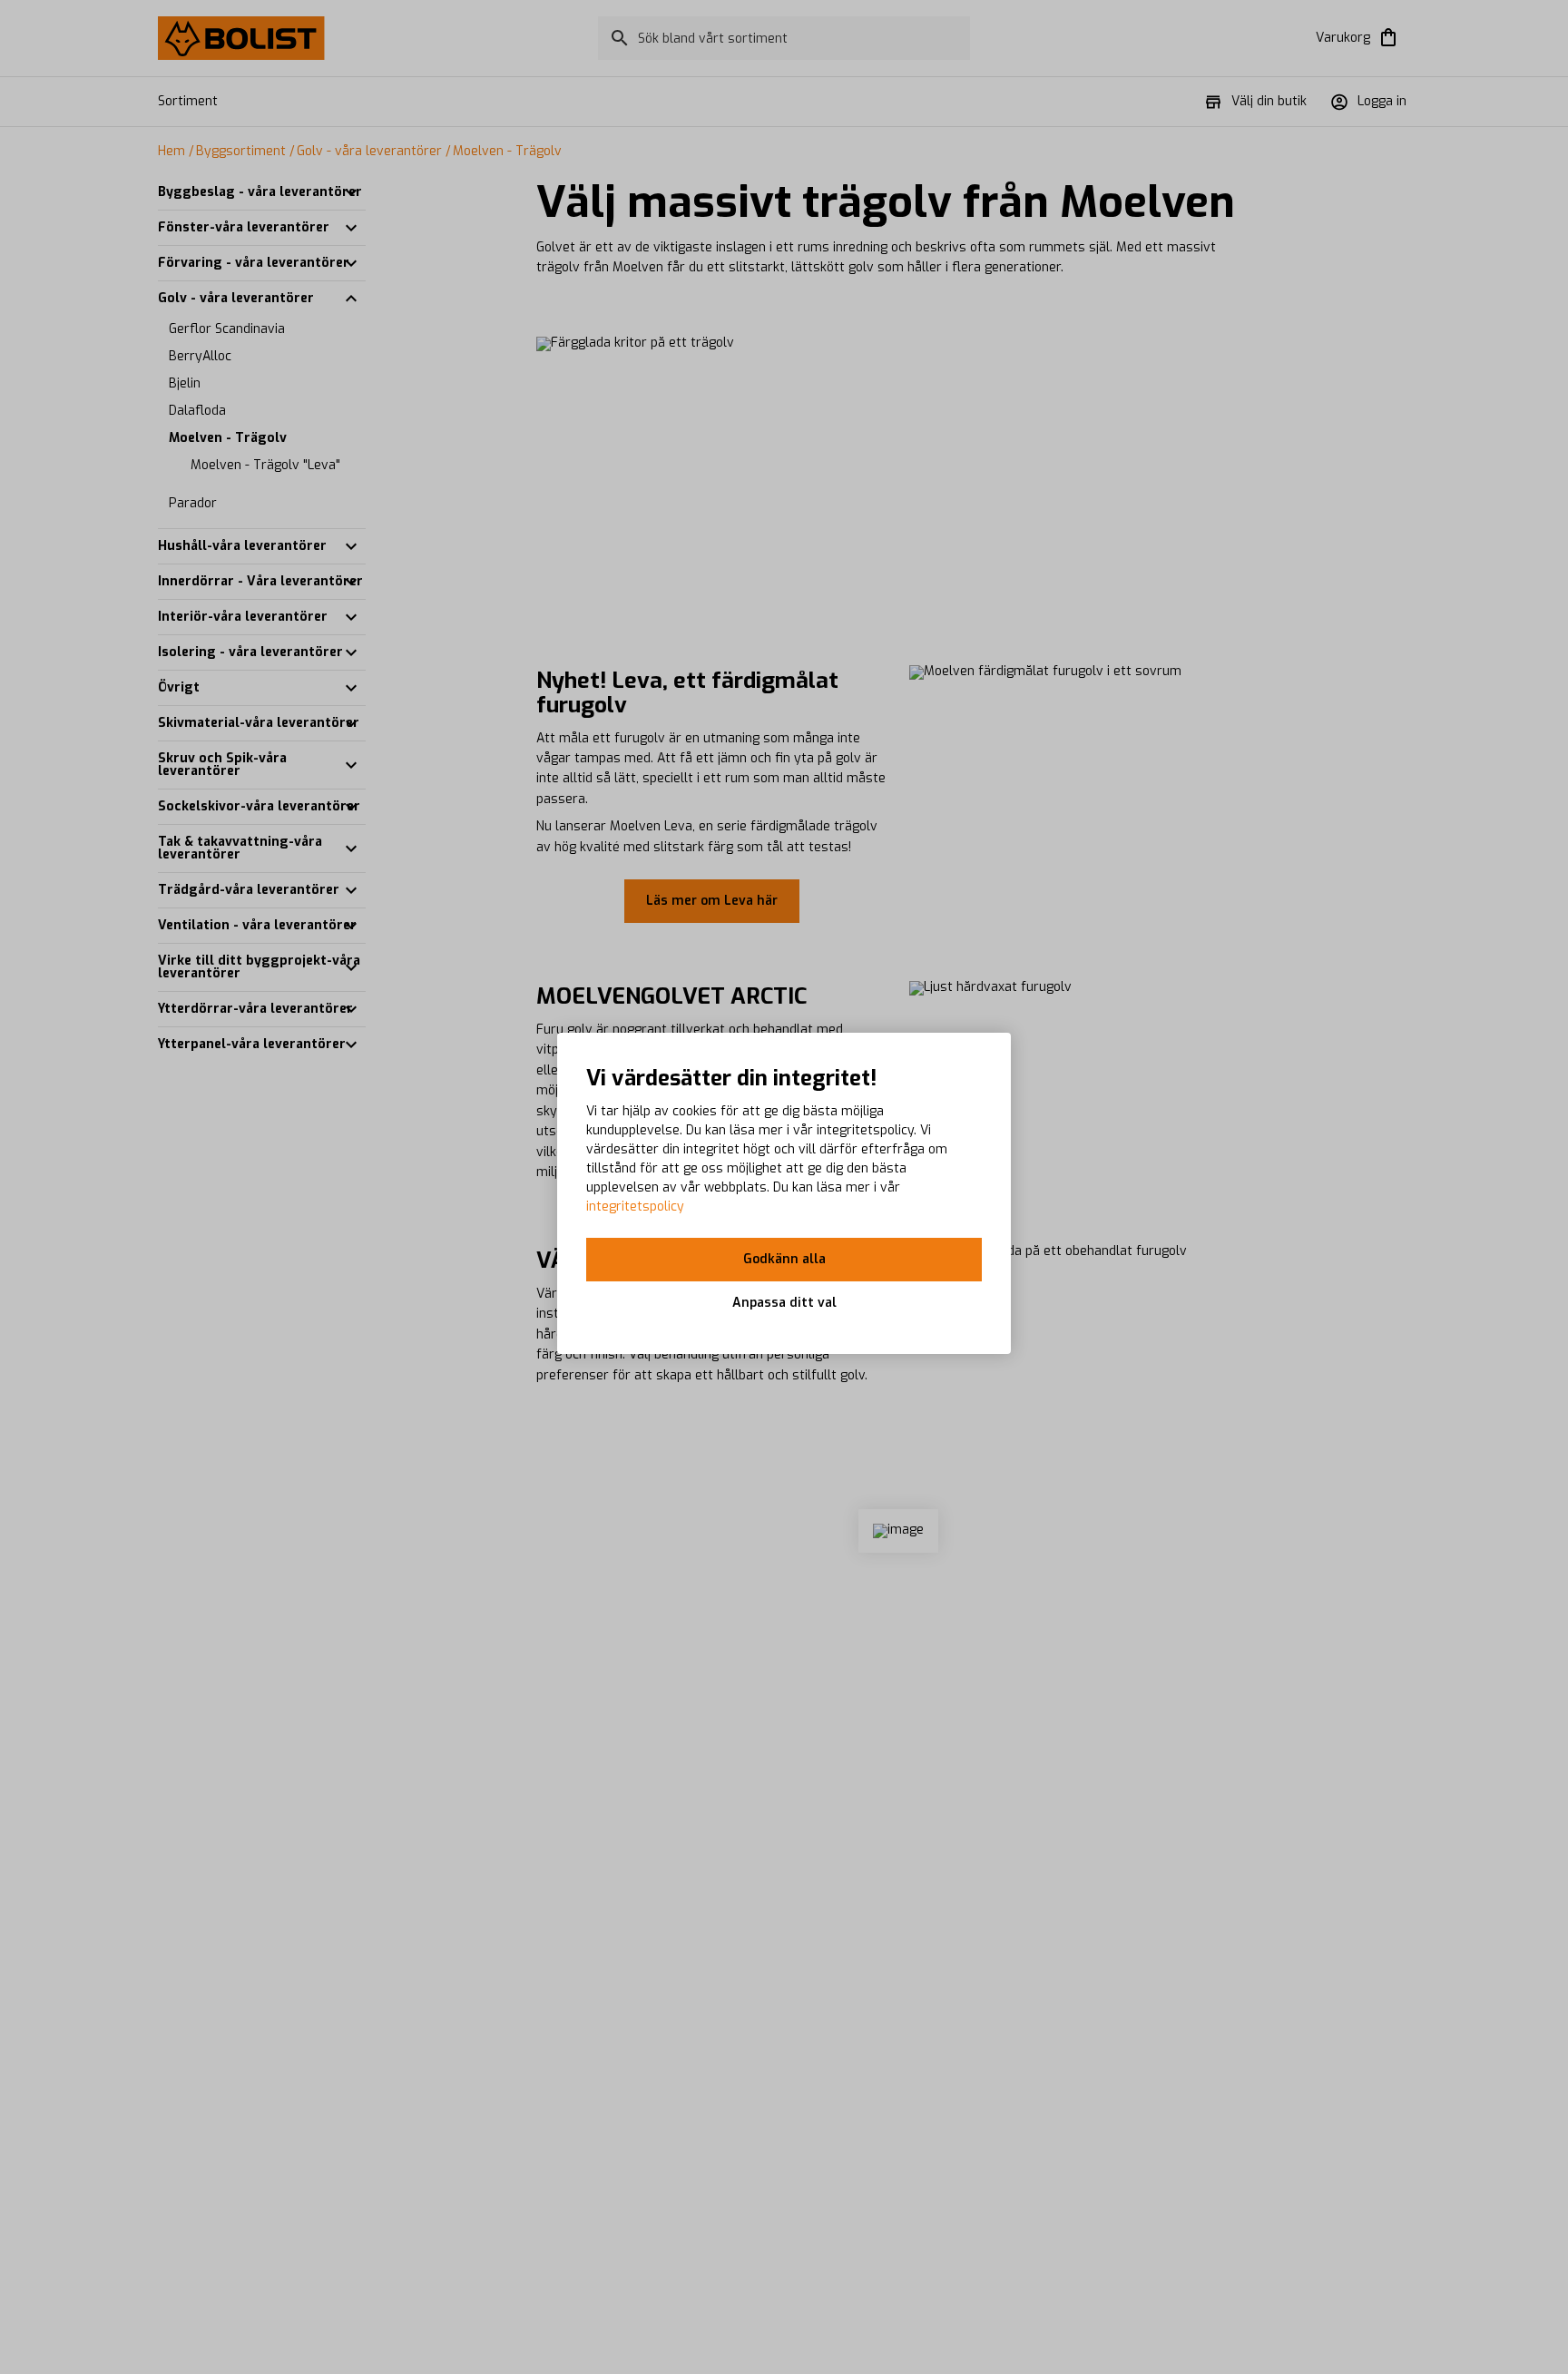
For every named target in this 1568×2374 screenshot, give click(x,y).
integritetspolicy (635, 1207)
